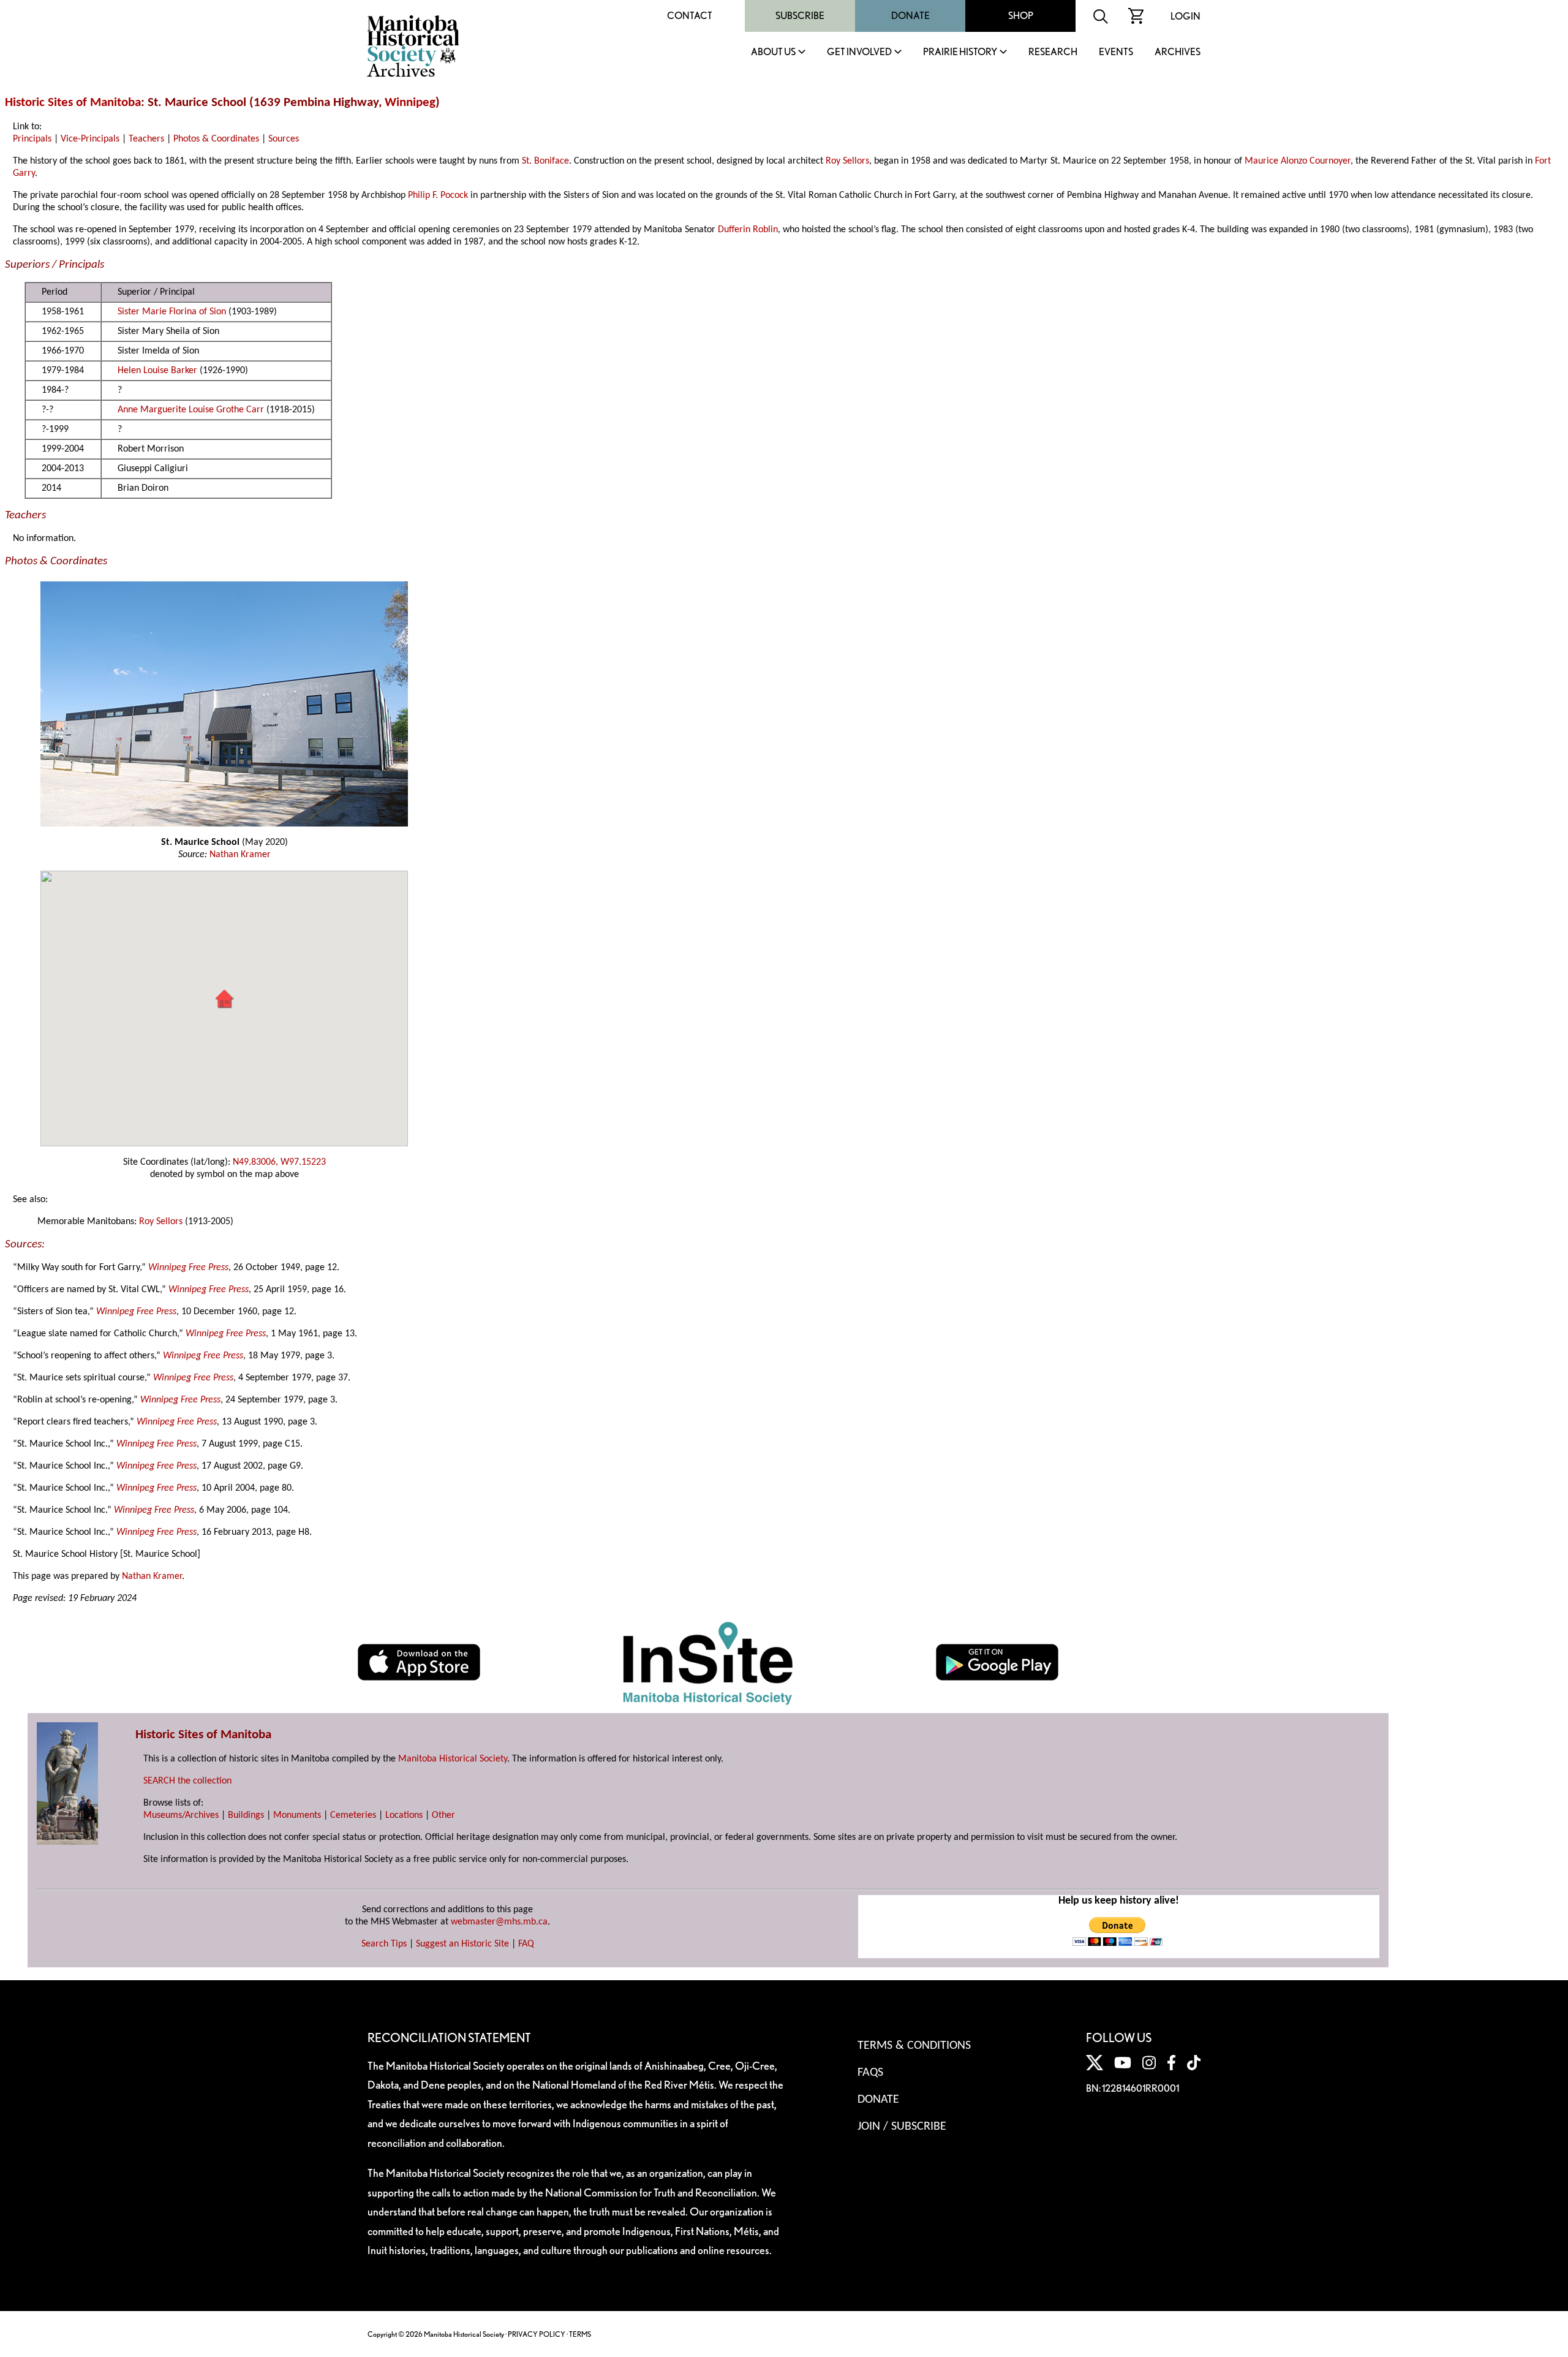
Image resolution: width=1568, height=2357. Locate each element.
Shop (1021, 16)
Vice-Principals (90, 139)
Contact (690, 16)
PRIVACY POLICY (537, 2334)
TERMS (580, 2334)
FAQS (870, 2073)
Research (1053, 52)
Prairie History (960, 52)
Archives (1178, 52)
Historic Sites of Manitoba (73, 103)
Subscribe (800, 16)
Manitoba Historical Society (453, 1759)
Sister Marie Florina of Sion (172, 312)
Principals (32, 139)
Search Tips (384, 1944)
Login (1185, 16)
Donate (910, 16)
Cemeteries (353, 1815)
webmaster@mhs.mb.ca (499, 1922)
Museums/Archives (181, 1815)
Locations (404, 1815)
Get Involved (859, 52)
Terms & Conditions (914, 2046)
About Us (773, 52)
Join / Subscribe (902, 2127)
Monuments (297, 1815)
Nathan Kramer (240, 855)
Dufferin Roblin (748, 230)
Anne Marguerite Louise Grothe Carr (191, 410)
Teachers (146, 139)
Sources (284, 139)
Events (1116, 52)
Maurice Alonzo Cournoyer (1298, 161)
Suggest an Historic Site (462, 1944)
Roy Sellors (847, 161)
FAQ (526, 1944)
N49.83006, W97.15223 (279, 1162)
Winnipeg (410, 103)
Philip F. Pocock (438, 195)
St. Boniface (545, 161)
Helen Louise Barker (157, 371)
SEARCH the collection (187, 1781)
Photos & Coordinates (216, 139)
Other (443, 1815)
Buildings (246, 1815)
